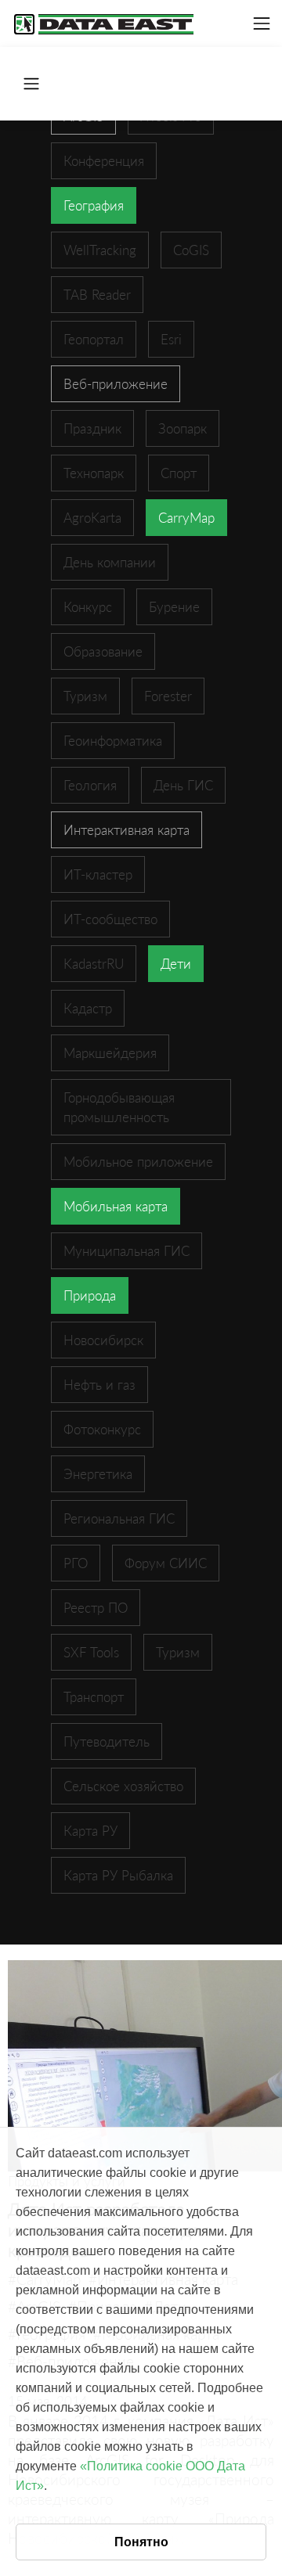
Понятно (141, 2542)
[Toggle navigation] (262, 23)
